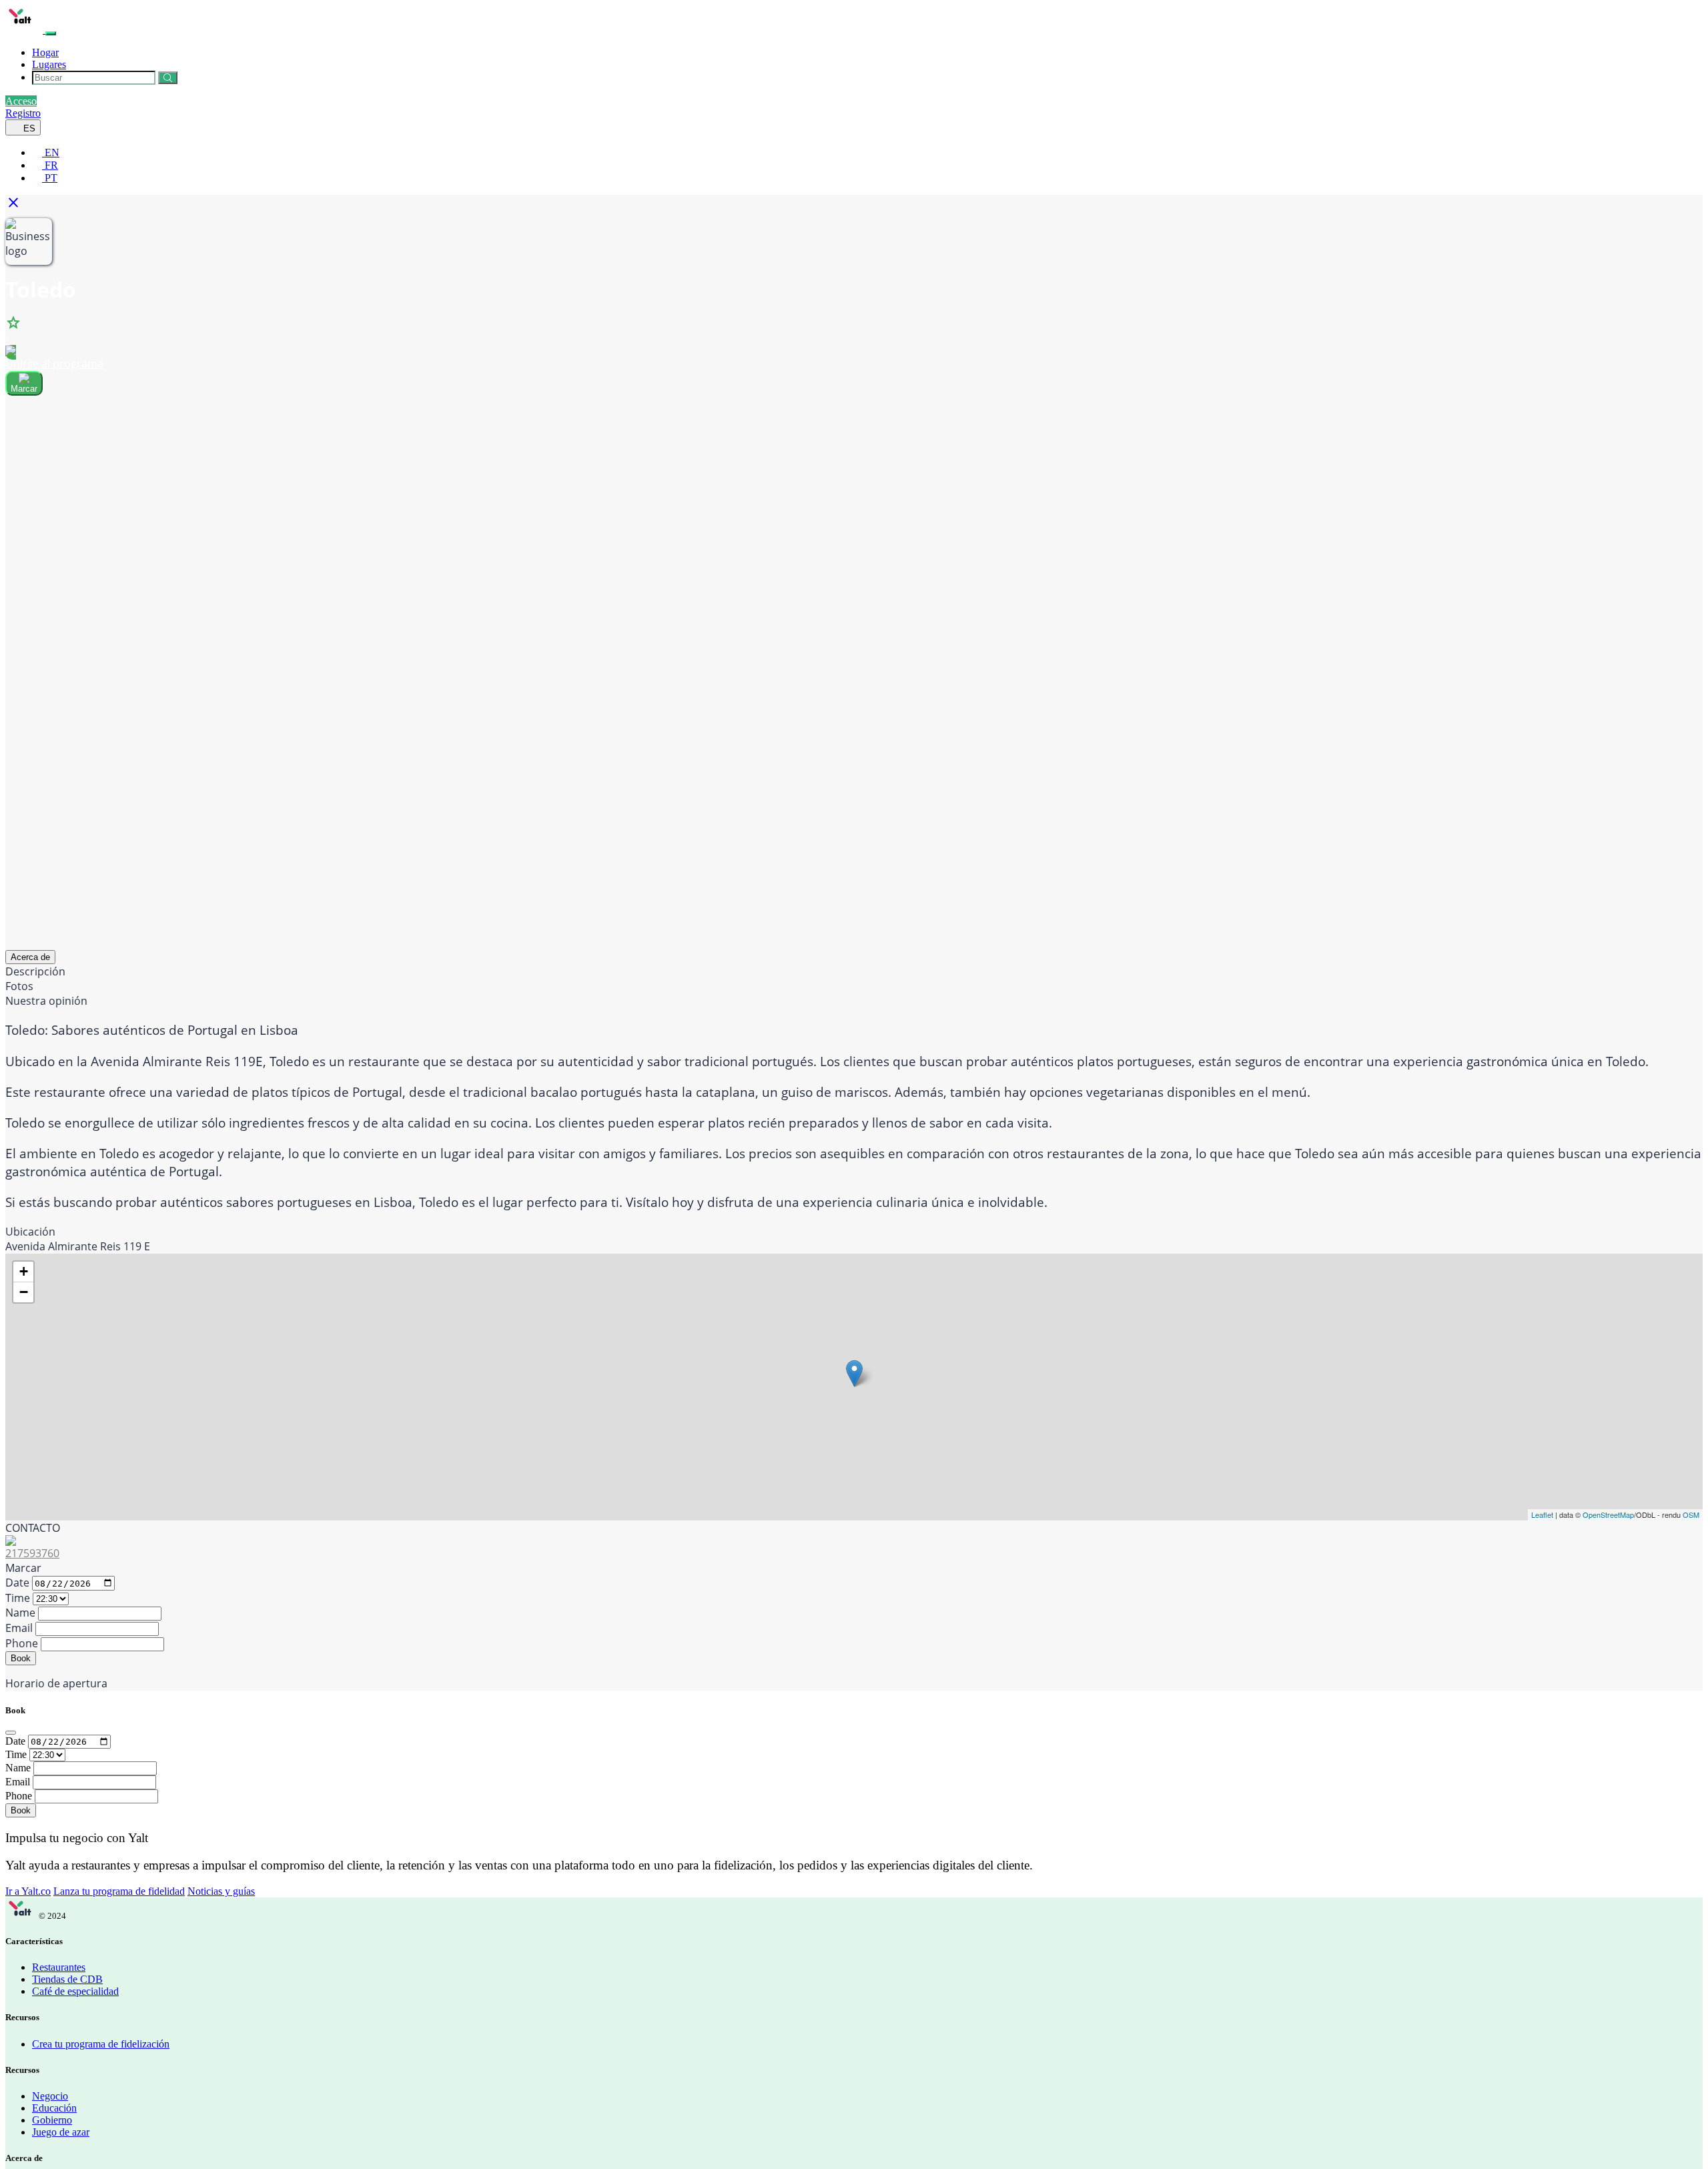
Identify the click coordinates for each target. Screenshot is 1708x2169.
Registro (23, 113)
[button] (17, 206)
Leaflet (1542, 1514)
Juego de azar (61, 2132)
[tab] (30, 957)
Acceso (21, 101)
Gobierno (52, 2120)
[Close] (11, 1733)
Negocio (50, 2096)
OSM (1691, 1514)
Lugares (49, 64)
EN (51, 152)
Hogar (45, 52)
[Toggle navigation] (51, 33)
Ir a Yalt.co (28, 1891)
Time (18, 1598)
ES (28, 128)
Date (17, 1583)
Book (21, 1658)
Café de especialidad (75, 1991)
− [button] (24, 1292)
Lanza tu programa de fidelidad (119, 1891)
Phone (22, 1643)
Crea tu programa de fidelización (101, 2044)
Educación (54, 2108)
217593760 (32, 1553)
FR (50, 165)
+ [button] (24, 1271)
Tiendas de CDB (67, 1979)
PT (50, 178)
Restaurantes (59, 1967)
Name (20, 1613)
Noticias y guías (221, 1891)
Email (19, 1628)
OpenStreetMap (1608, 1514)
